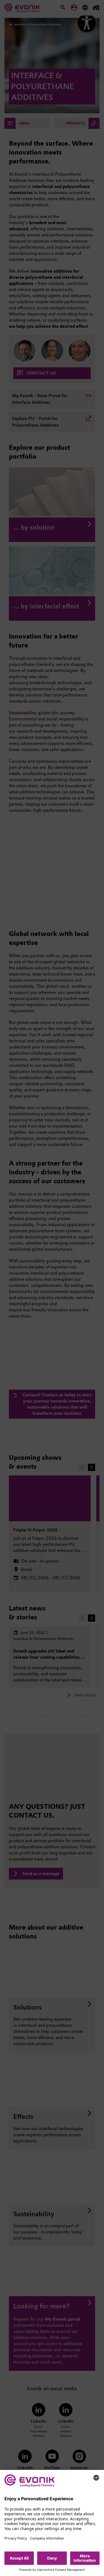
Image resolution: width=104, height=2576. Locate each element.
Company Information (47, 2538)
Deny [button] (52, 2558)
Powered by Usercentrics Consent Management (52, 2570)
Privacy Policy (16, 2538)
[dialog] (52, 2523)
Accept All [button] (19, 2558)
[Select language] (96, 2478)
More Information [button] (85, 2558)
